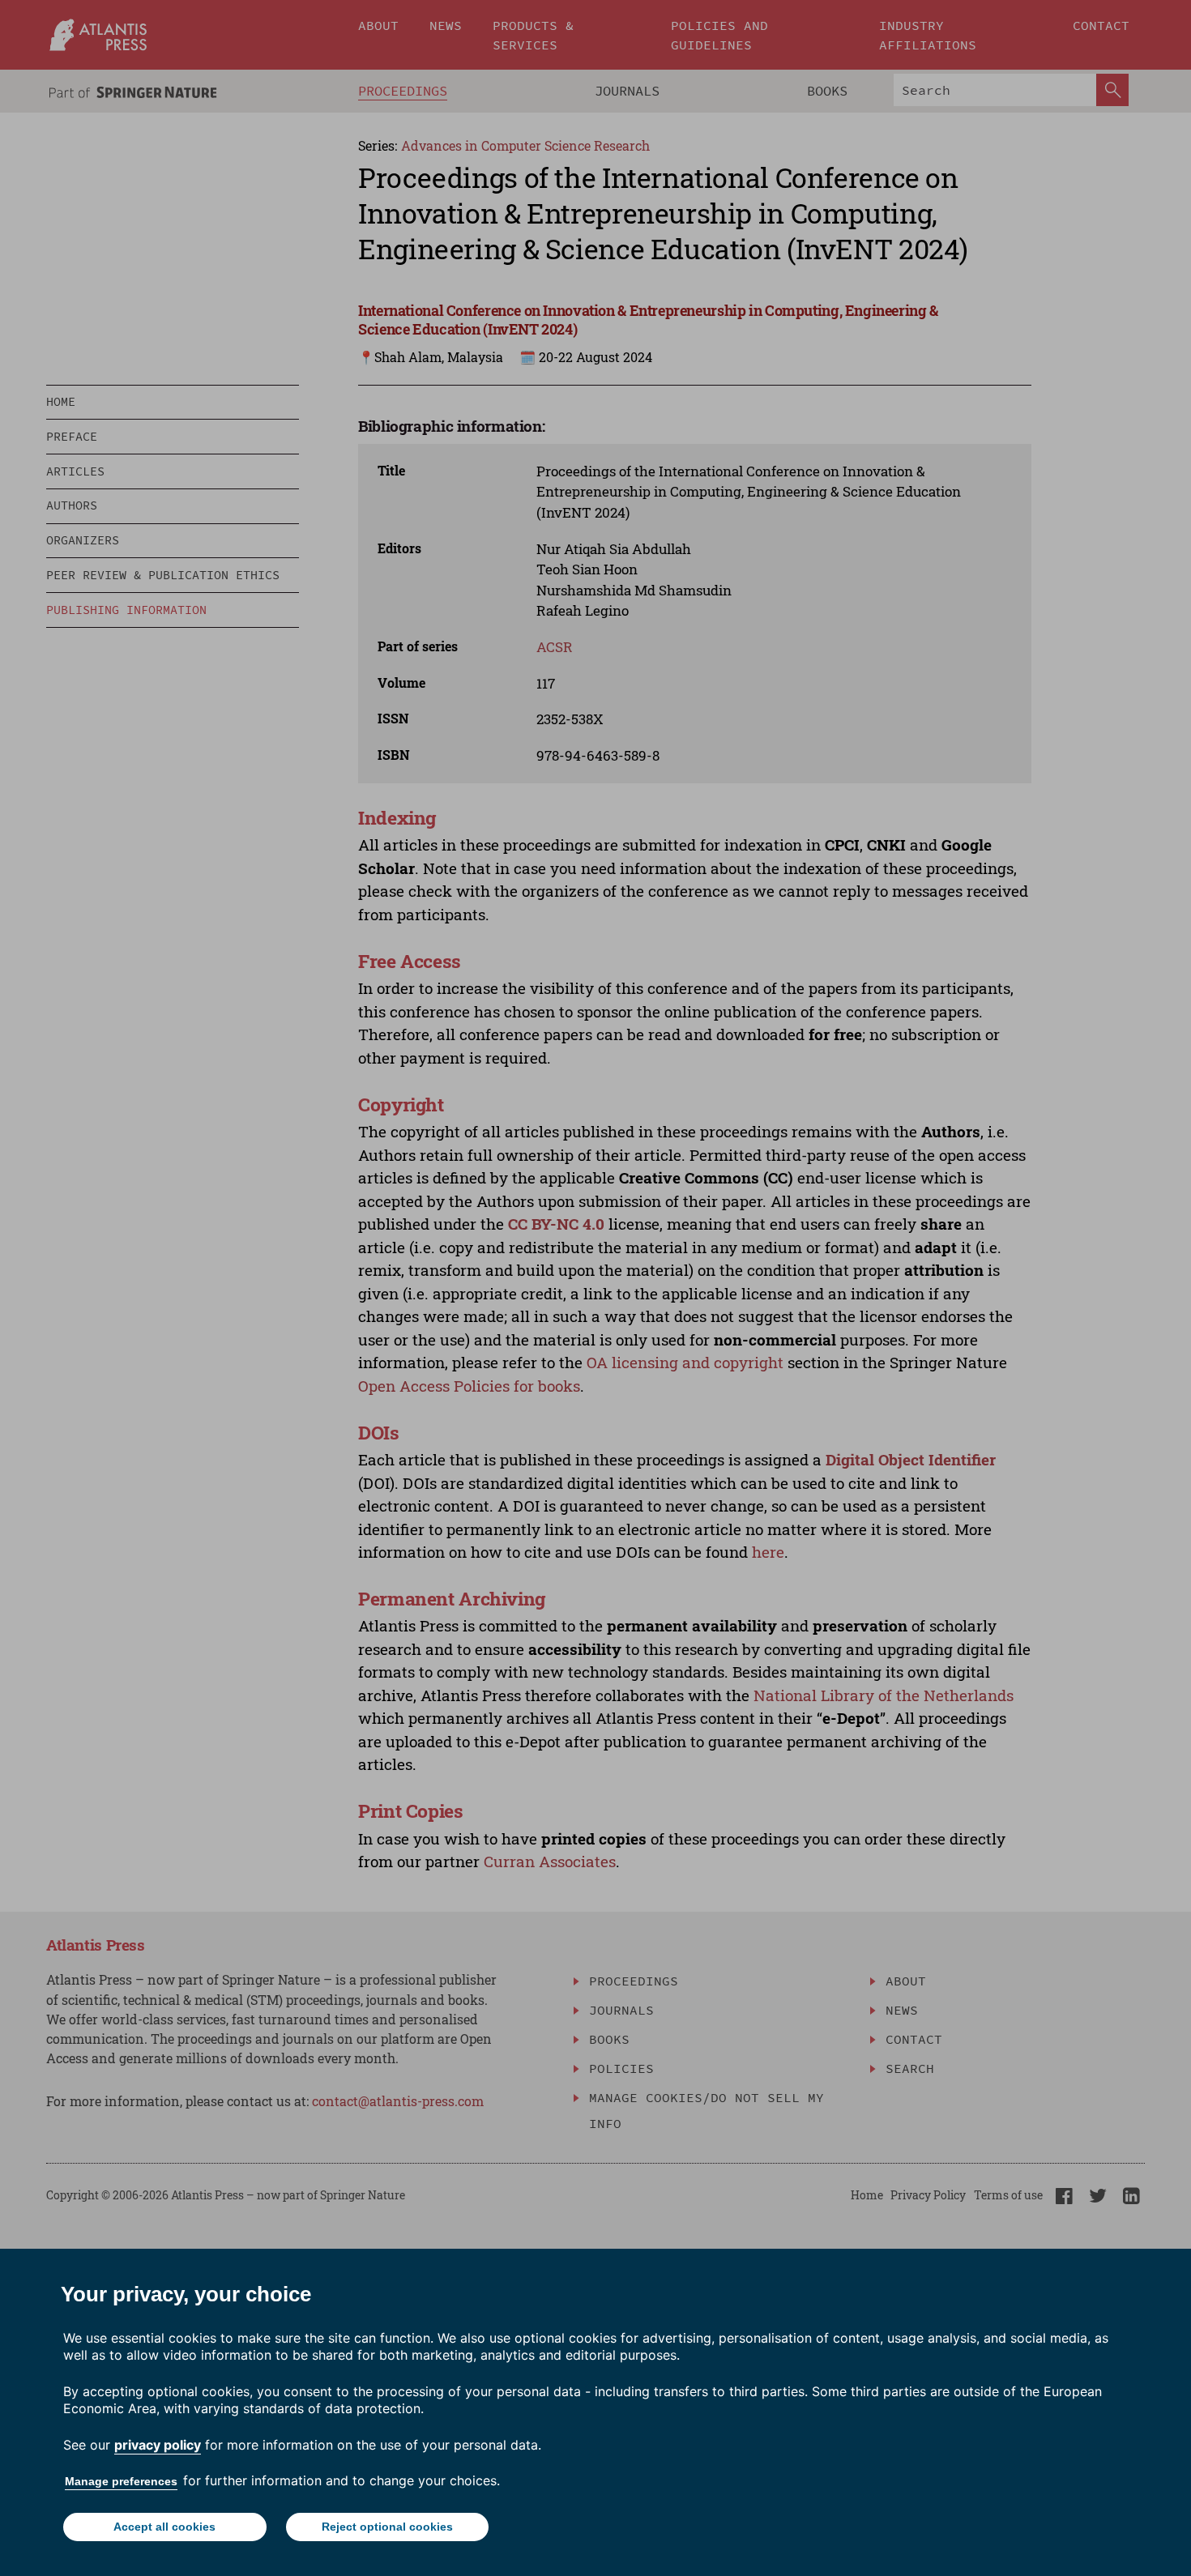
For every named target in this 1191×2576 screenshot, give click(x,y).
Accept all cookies (164, 2527)
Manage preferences (121, 2481)
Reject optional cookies (387, 2527)
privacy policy (158, 2445)
